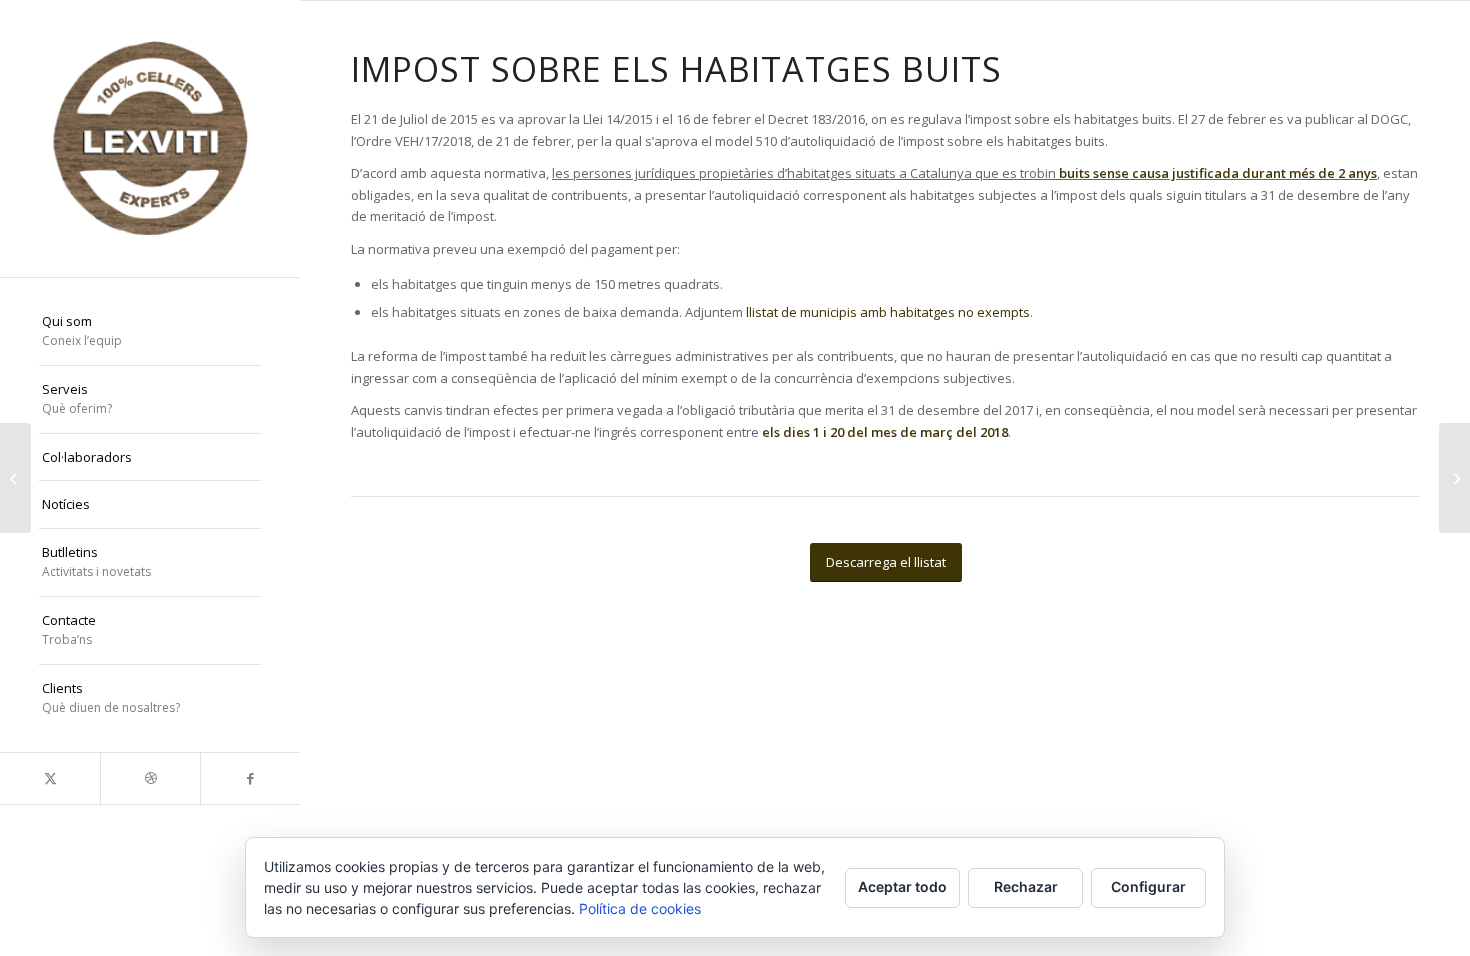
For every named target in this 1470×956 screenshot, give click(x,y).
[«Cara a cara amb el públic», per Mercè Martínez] (1454, 478)
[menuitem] (150, 332)
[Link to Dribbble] (150, 778)
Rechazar (1026, 886)
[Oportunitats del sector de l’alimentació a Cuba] (15, 478)
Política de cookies (640, 908)
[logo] (150, 138)
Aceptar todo (902, 886)
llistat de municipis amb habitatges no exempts (888, 312)
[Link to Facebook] (250, 778)
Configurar (1148, 886)
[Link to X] (50, 778)
